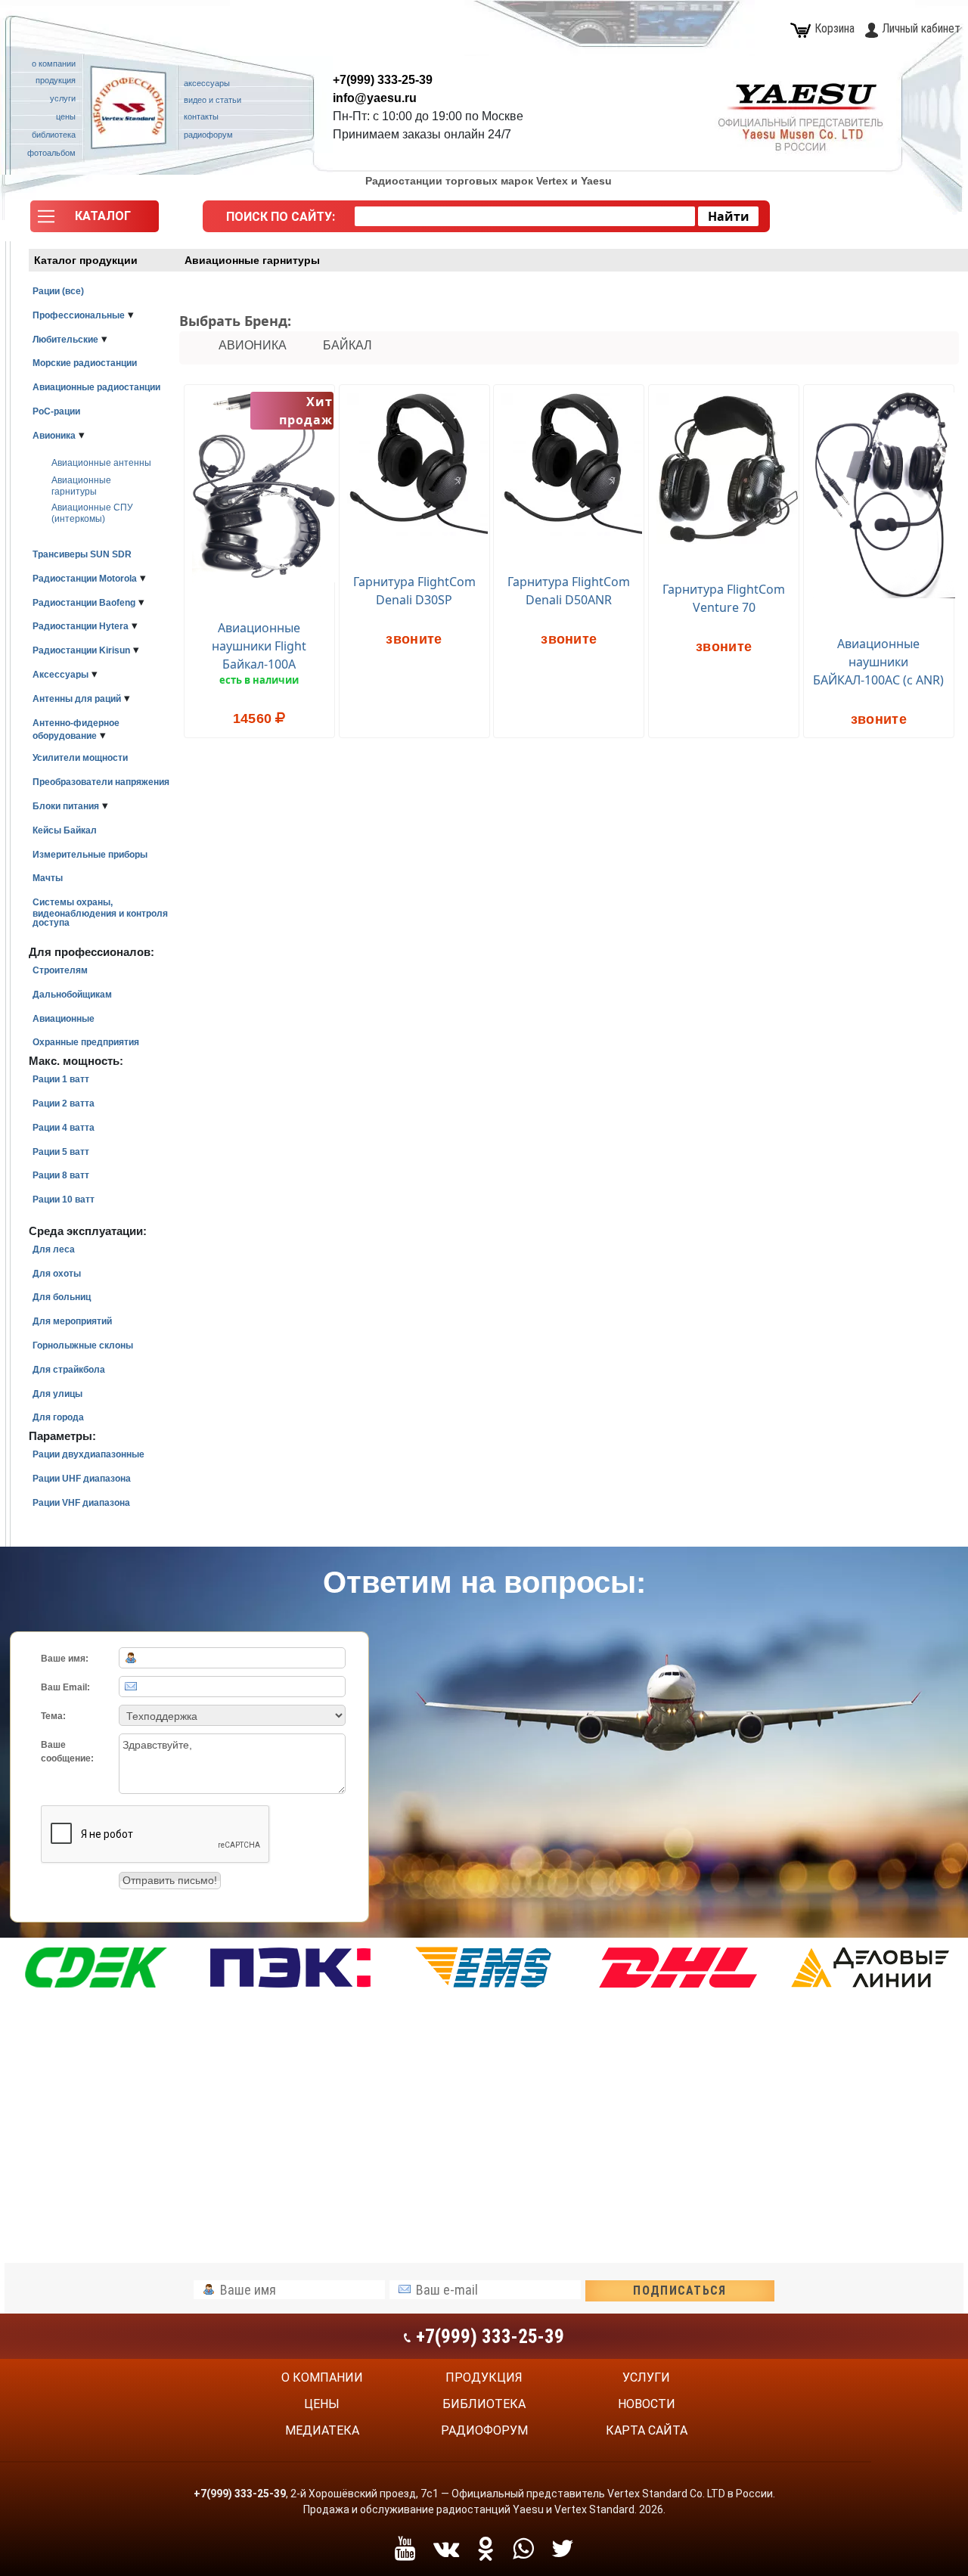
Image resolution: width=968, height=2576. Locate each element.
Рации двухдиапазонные (88, 1454)
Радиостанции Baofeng (84, 603)
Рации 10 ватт (64, 1200)
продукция (484, 2377)
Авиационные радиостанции (96, 387)
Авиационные (64, 1019)
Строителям (60, 970)
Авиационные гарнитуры (81, 486)
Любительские (65, 340)
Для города (58, 1417)
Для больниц (62, 1297)
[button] (95, 220)
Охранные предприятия (86, 1042)
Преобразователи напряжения (101, 782)
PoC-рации (56, 411)
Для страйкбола (69, 1370)
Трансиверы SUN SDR (82, 554)
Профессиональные (79, 315)
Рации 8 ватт (61, 1175)
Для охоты (57, 1274)
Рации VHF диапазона (81, 1503)
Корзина (835, 28)
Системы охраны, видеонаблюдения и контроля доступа (100, 912)
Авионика (54, 436)
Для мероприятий (72, 1321)
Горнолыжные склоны (83, 1345)
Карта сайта (647, 2430)
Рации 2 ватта (64, 1103)
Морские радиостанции (85, 363)
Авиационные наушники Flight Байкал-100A (259, 646)
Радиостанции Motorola (85, 579)
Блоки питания (66, 806)
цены (322, 2404)
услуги (646, 2377)
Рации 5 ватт (61, 1152)
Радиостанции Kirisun (81, 650)
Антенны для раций (77, 699)
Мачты (48, 878)
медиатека (322, 2430)
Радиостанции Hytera (81, 626)
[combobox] (525, 216)
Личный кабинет (921, 28)
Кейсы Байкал (65, 830)
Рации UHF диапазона (82, 1479)
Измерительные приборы (90, 855)
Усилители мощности (80, 758)
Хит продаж (306, 411)
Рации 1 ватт (61, 1079)
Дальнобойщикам (72, 995)
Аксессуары (60, 675)
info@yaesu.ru (375, 98)
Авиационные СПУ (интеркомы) (92, 513)
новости (647, 2404)
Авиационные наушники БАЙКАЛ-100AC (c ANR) (878, 662)
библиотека (484, 2404)
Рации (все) (58, 291)
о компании (322, 2377)
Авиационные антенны (101, 463)
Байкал (347, 345)
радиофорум (484, 2430)
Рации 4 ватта (64, 1128)
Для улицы (57, 1394)
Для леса (54, 1249)
